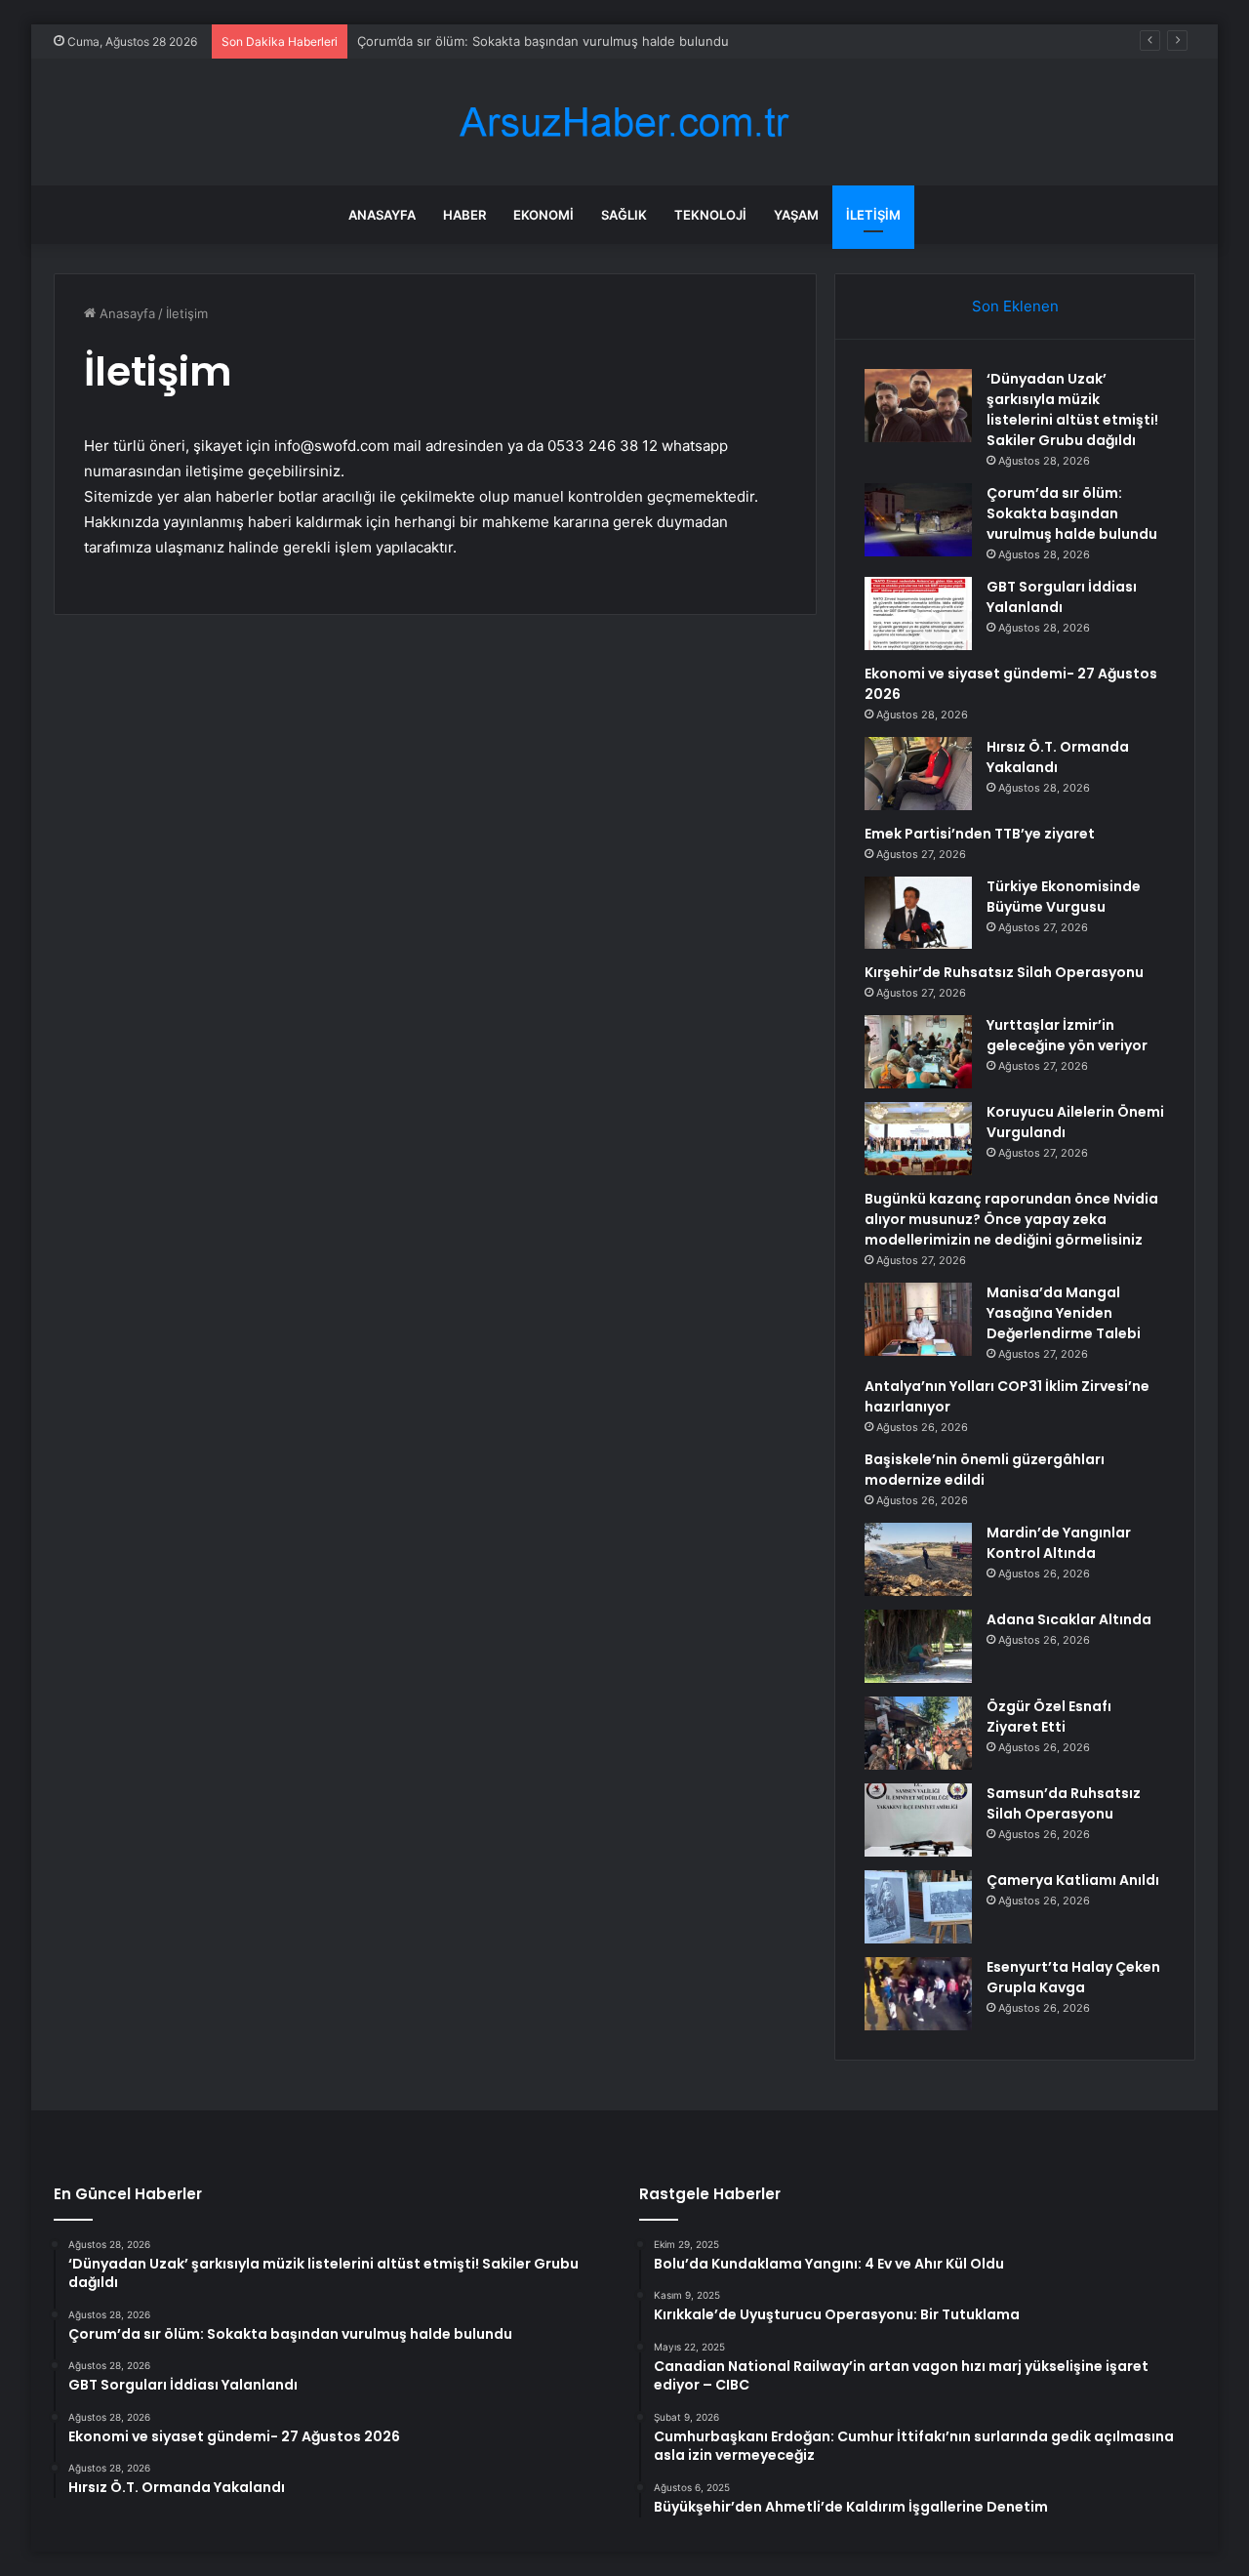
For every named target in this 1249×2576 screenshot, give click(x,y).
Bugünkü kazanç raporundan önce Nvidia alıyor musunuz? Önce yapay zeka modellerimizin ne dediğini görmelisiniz (1011, 1219)
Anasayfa (382, 215)
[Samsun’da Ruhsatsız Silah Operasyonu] (918, 1820)
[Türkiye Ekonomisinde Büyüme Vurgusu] (918, 913)
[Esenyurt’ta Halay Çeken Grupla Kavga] (918, 1994)
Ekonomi (544, 215)
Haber (464, 215)
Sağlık (624, 215)
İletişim (873, 215)
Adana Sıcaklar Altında (1069, 1619)
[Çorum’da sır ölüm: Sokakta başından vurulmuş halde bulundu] (918, 520)
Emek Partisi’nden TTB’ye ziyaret (980, 834)
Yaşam (796, 215)
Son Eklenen (1015, 306)
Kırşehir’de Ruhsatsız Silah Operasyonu (1004, 972)
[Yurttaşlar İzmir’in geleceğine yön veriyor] (918, 1052)
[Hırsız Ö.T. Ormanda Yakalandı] (918, 774)
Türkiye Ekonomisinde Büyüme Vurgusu (1064, 897)
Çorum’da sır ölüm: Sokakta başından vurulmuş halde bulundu (543, 41)
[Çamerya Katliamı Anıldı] (918, 1907)
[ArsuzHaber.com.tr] (624, 123)
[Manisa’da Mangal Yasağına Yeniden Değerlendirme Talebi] (918, 1319)
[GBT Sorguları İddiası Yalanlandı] (918, 613)
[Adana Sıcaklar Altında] (918, 1646)
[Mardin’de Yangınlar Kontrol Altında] (918, 1559)
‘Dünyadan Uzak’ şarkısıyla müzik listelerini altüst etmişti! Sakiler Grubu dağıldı (1072, 409)
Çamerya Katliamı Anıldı (1073, 1880)
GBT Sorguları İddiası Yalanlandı (1062, 597)
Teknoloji (710, 215)
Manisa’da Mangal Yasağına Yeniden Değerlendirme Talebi (1064, 1313)
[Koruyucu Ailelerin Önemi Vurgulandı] (918, 1139)
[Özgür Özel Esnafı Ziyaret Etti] (918, 1733)
